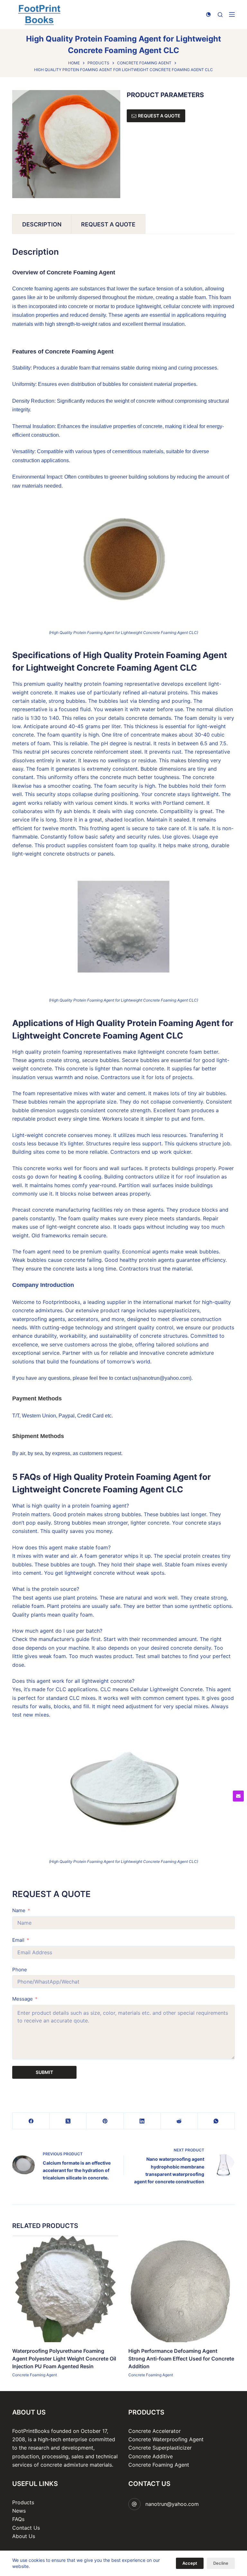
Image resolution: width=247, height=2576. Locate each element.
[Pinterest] (105, 2121)
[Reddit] (179, 2121)
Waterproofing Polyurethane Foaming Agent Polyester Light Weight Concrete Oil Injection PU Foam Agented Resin (64, 2358)
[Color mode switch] (208, 14)
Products (23, 2502)
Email (18, 1940)
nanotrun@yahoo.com (172, 2504)
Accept (190, 2563)
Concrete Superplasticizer (160, 2448)
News (19, 2511)
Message (23, 1999)
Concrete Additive (151, 2456)
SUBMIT (44, 2072)
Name (19, 1910)
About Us (24, 2536)
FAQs (18, 2519)
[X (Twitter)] (68, 2121)
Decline (221, 2563)
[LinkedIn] (142, 2121)
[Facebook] (31, 2121)
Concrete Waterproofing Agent (166, 2439)
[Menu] (232, 14)
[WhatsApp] (216, 2121)
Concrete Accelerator (155, 2431)
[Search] (220, 15)
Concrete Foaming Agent (35, 2374)
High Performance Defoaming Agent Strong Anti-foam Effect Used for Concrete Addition (181, 2358)
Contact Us (26, 2528)
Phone (20, 1970)
